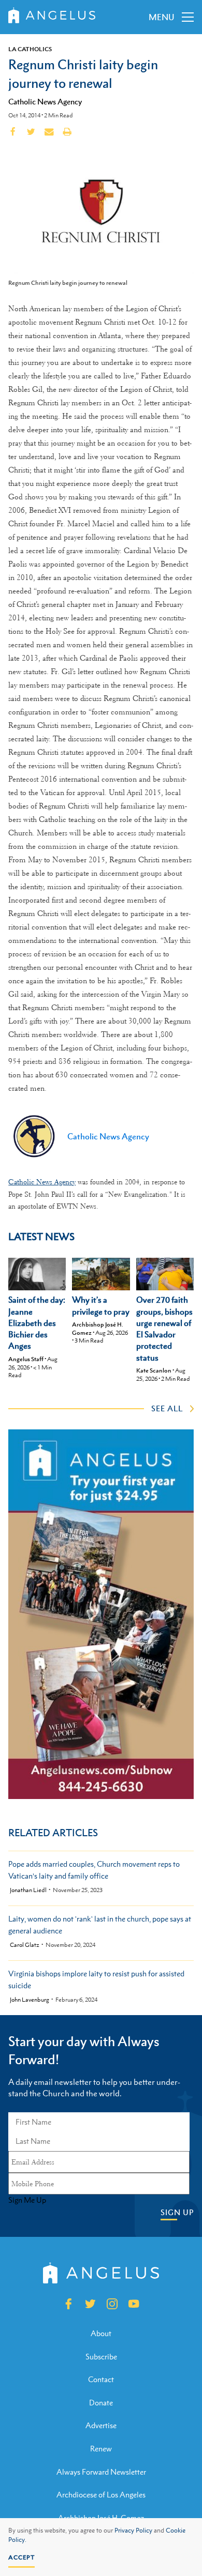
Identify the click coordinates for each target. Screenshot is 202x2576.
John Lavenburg (30, 2000)
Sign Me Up (27, 2200)
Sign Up (177, 2212)
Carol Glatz (25, 1945)
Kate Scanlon (154, 1370)
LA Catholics (30, 49)
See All (167, 1408)
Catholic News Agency (45, 101)
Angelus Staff (26, 1359)
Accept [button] (21, 2557)
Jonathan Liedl (28, 1890)
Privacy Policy (133, 2531)
